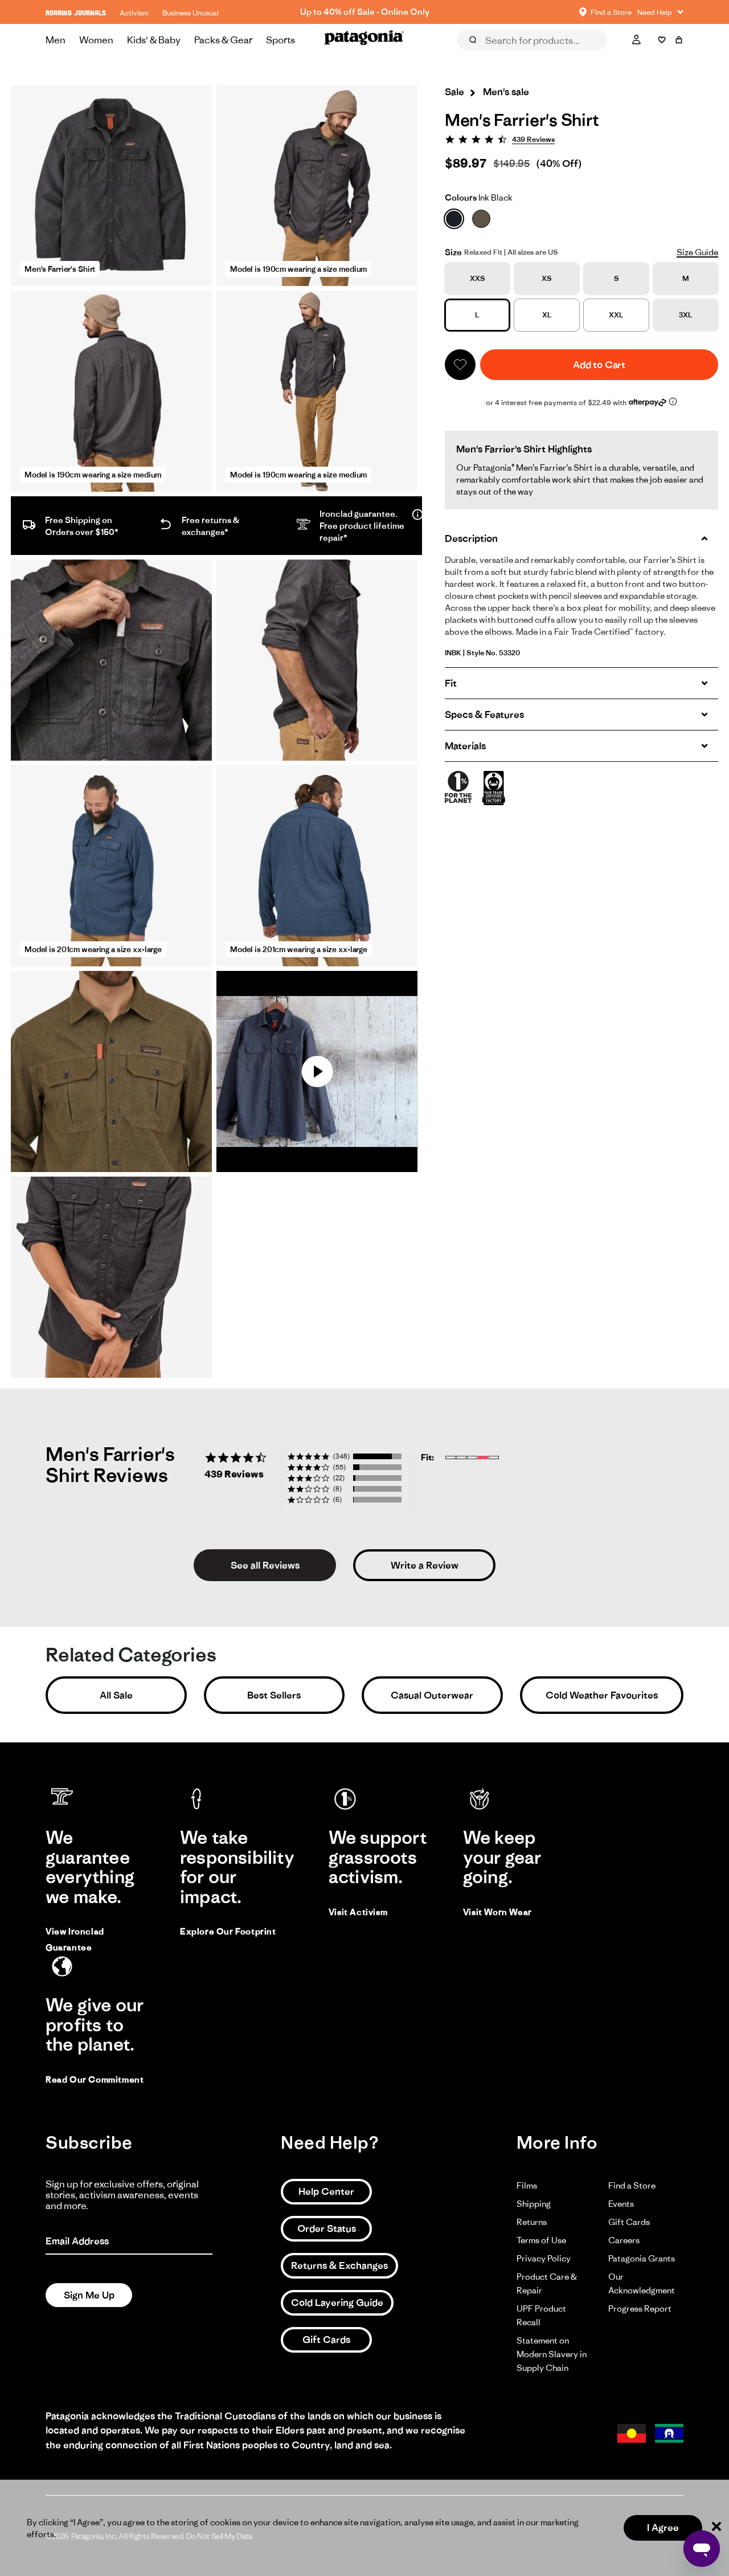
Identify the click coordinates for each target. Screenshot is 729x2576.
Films (527, 2185)
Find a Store (632, 2185)
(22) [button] (339, 1478)
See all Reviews (265, 1565)
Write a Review (425, 1565)
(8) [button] (337, 1489)
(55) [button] (339, 1467)
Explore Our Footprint (228, 1931)
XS (547, 278)
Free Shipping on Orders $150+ (364, 12)
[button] (460, 365)
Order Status (327, 2228)
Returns (532, 2222)
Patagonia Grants (642, 2258)
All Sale (116, 1695)
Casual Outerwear (432, 1695)
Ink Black (479, 197)
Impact (594, 56)
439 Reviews (533, 139)
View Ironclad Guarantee (75, 1939)
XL (547, 315)
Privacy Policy (544, 2258)
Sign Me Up (89, 2295)
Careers (624, 2240)
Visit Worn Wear (497, 1912)
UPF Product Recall (541, 2315)
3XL (686, 315)
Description (471, 538)
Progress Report (640, 2308)
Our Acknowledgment (642, 2283)
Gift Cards (326, 2340)
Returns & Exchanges (339, 2265)
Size (453, 252)
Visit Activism (358, 1912)
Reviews (485, 56)
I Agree (663, 2528)
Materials (465, 746)
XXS (478, 278)
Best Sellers (274, 1695)
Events (621, 2204)
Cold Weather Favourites (602, 1695)
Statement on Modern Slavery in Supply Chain (552, 2354)
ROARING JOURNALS (76, 13)
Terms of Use (541, 2240)
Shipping (534, 2204)
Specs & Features (484, 715)
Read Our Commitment (95, 2079)
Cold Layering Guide (337, 2303)
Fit (451, 683)
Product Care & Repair (547, 2283)
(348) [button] (341, 1456)
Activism (134, 13)
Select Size (655, 56)
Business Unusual (191, 13)
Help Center (326, 2191)
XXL (616, 315)
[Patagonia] (364, 40)
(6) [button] (337, 1499)
